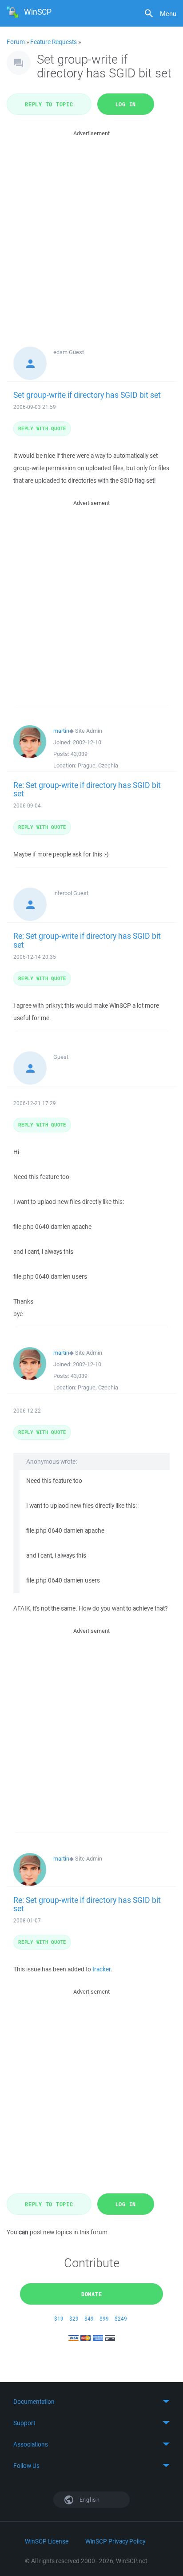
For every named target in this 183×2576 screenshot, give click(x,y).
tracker (101, 1969)
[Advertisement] (91, 230)
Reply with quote (42, 428)
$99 (104, 2319)
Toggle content (91, 2402)
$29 (74, 2319)
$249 (121, 2319)
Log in (126, 104)
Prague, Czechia (98, 765)
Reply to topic (49, 104)
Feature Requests (54, 42)
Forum (16, 42)
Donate (92, 2294)
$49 (89, 2319)
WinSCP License (47, 2541)
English (89, 2500)
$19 (59, 2319)
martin (61, 731)
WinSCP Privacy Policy (115, 2541)
